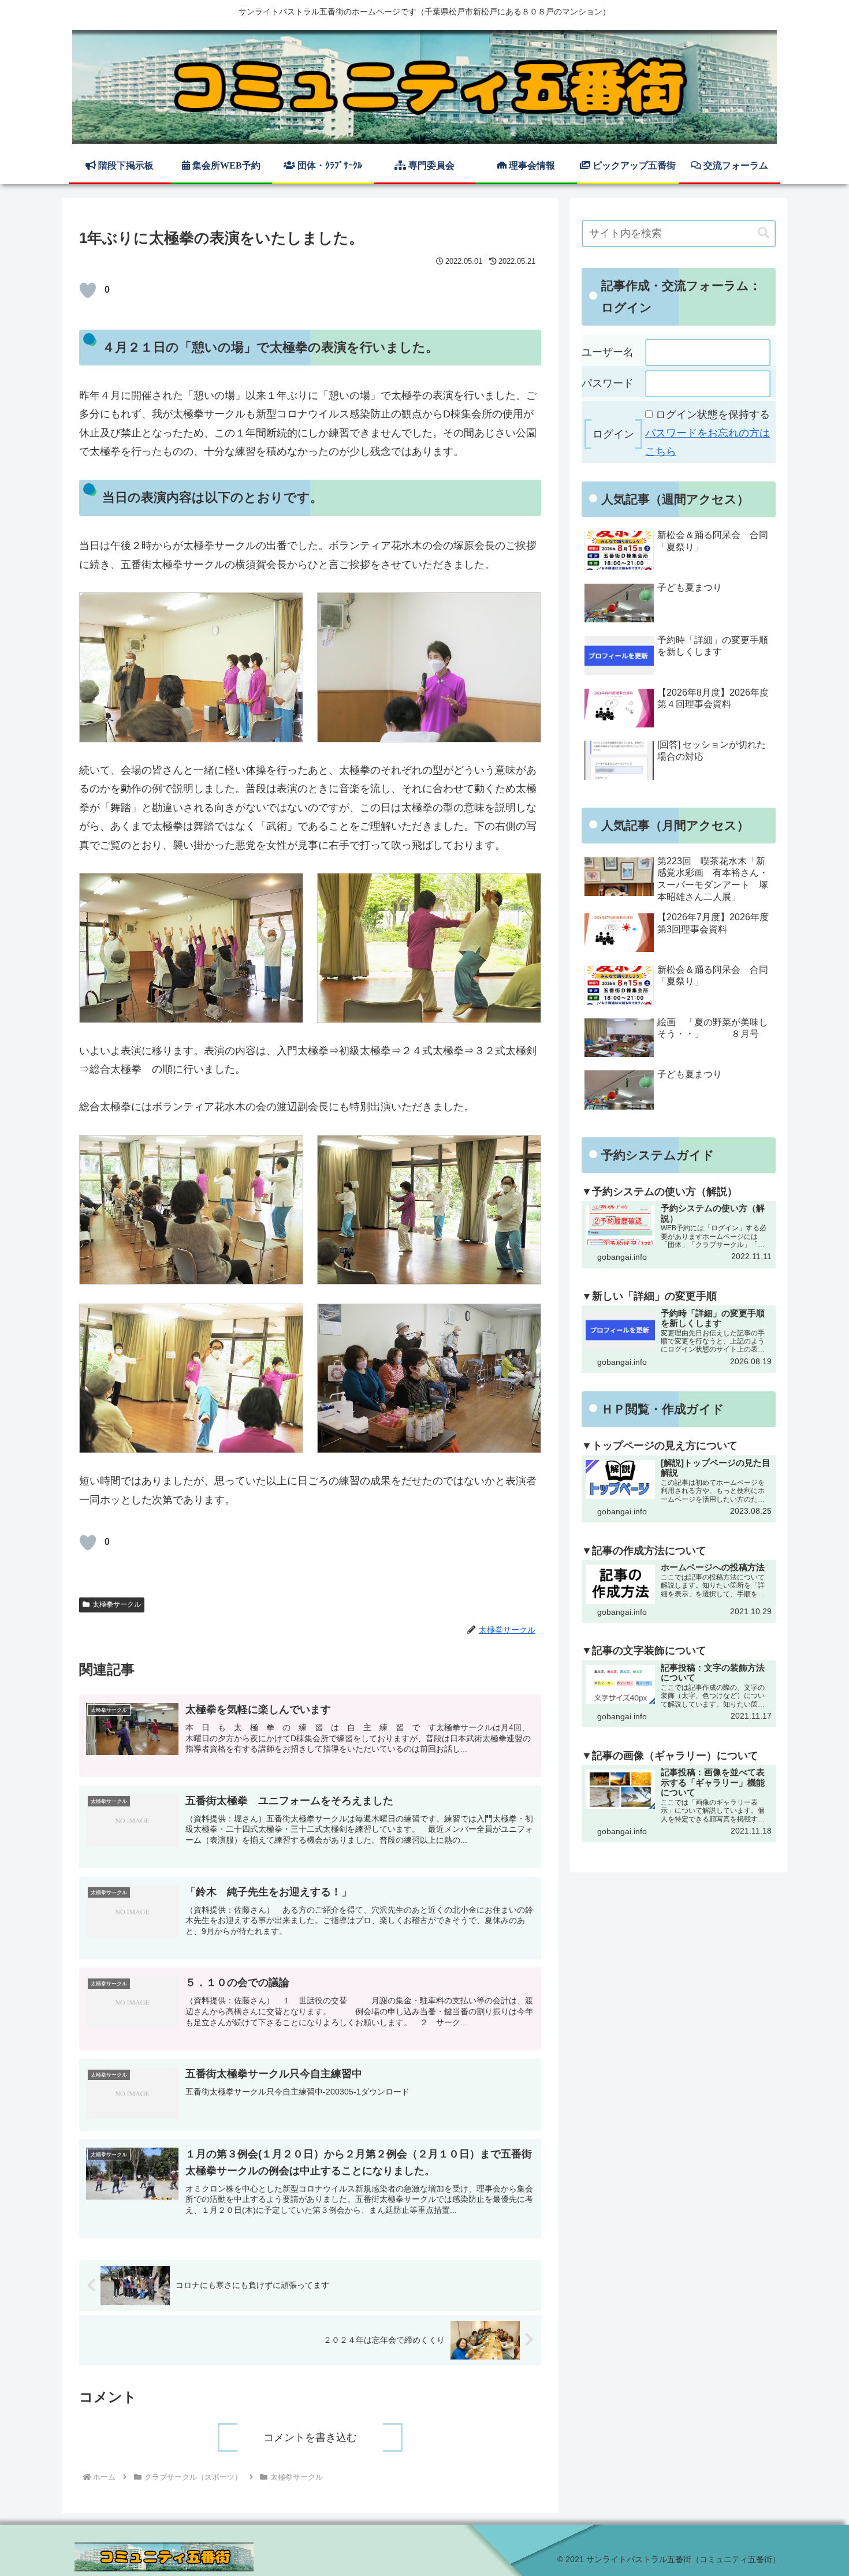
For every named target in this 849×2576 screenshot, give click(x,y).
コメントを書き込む (310, 2437)
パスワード (608, 383)
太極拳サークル (117, 1604)
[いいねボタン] (88, 290)
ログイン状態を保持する (713, 415)
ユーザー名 (608, 352)
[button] (764, 233)
